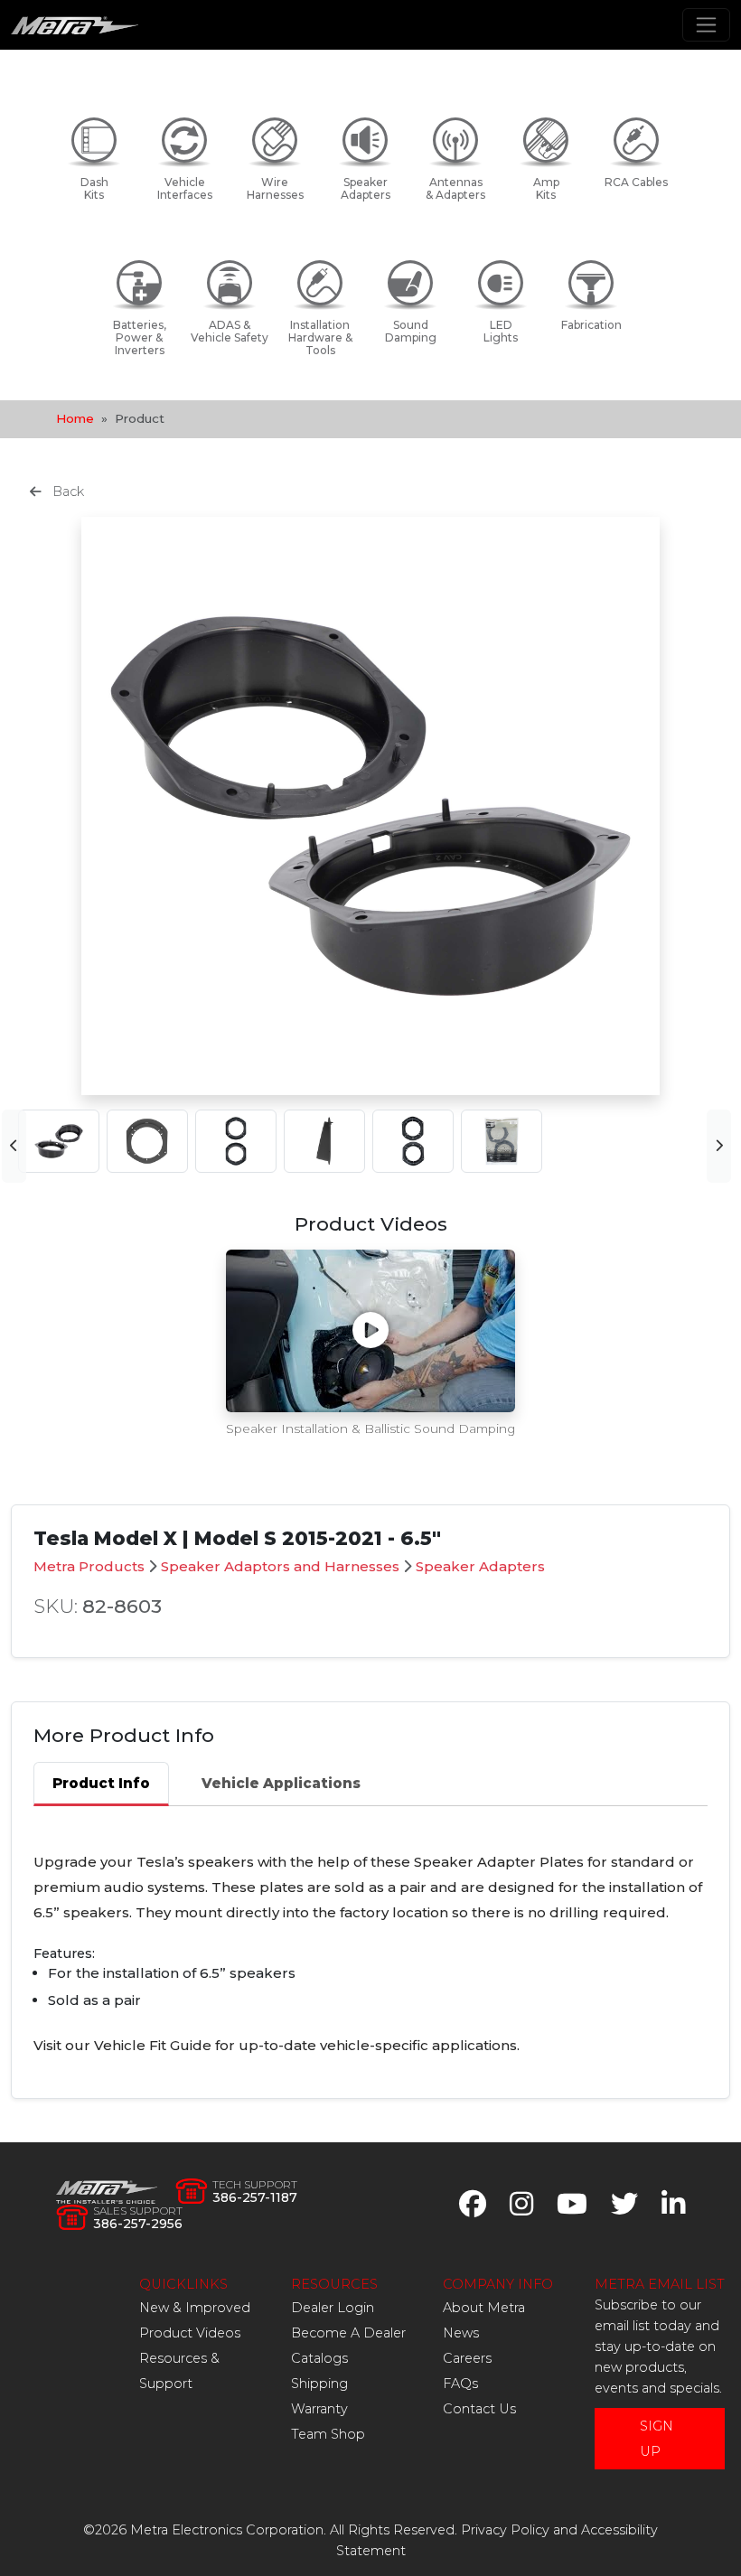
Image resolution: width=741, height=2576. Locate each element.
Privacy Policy (505, 2530)
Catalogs (319, 2358)
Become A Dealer (348, 2333)
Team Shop (328, 2434)
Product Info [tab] (101, 1783)
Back (66, 492)
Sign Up (657, 2439)
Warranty (319, 2409)
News (461, 2333)
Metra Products (89, 1566)
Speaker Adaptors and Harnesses (280, 1566)
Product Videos (190, 2333)
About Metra (484, 2308)
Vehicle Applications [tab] (281, 1783)
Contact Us (479, 2409)
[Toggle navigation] (706, 25)
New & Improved (195, 2308)
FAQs (460, 2384)
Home (75, 418)
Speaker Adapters (480, 1566)
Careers (467, 2358)
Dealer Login (333, 2308)
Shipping (319, 2384)
